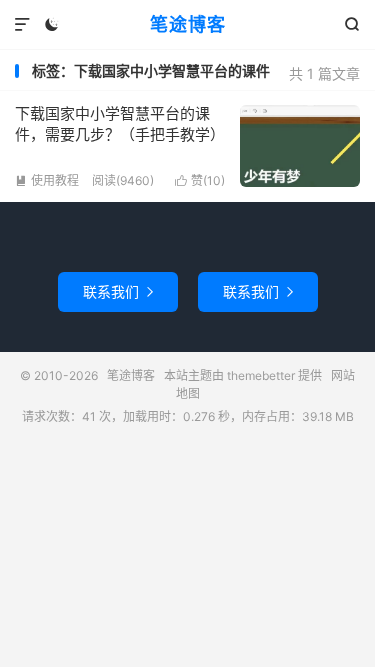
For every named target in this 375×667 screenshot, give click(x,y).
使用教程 (47, 180)
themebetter (261, 375)
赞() (200, 180)
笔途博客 (188, 24)
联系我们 (118, 291)
